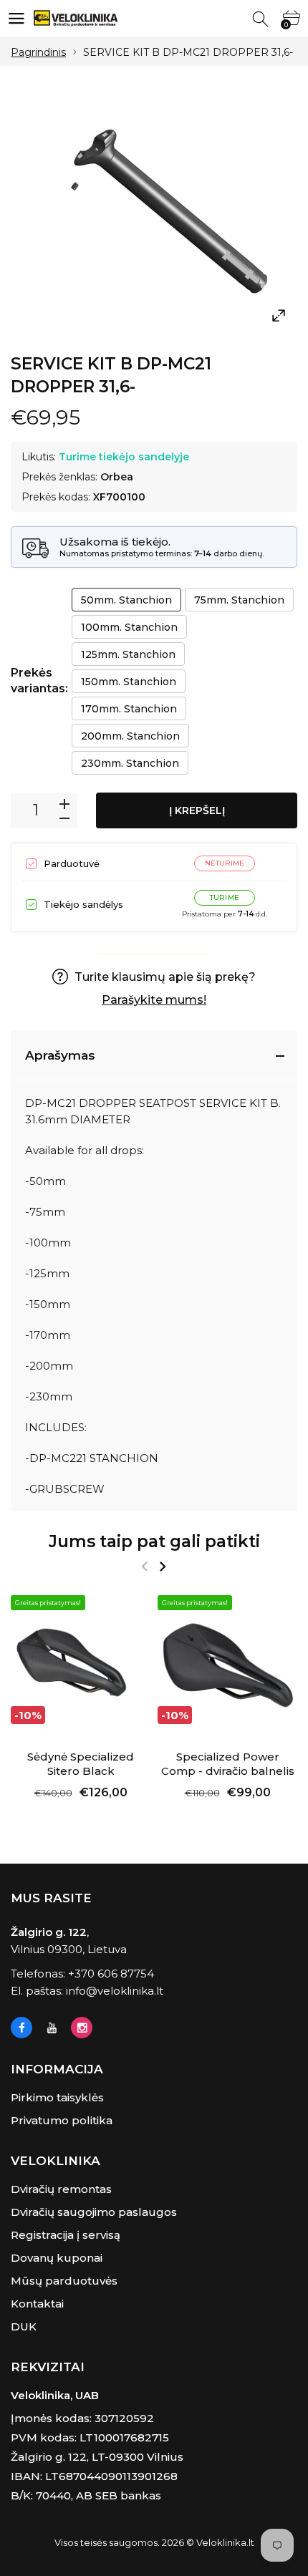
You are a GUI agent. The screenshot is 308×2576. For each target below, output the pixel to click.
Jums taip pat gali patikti (154, 1541)
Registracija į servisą (66, 2235)
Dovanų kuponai (57, 2258)
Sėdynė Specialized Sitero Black (81, 1764)
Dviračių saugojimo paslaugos (94, 2212)
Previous (144, 1567)
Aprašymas (60, 1055)
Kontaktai (37, 2304)
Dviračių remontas (61, 2189)
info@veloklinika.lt (115, 1991)
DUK (24, 2326)
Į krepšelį (197, 810)
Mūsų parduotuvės (64, 2281)
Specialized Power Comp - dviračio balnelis (228, 1764)
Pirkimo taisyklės (57, 2097)
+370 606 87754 (111, 1974)
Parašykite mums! (154, 1000)
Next (162, 1567)
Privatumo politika (62, 2120)
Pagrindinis (38, 52)
